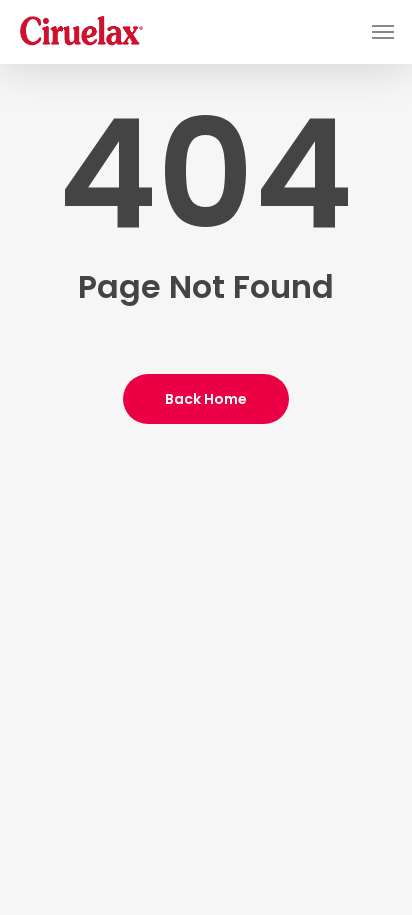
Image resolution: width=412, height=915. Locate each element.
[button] (383, 32)
